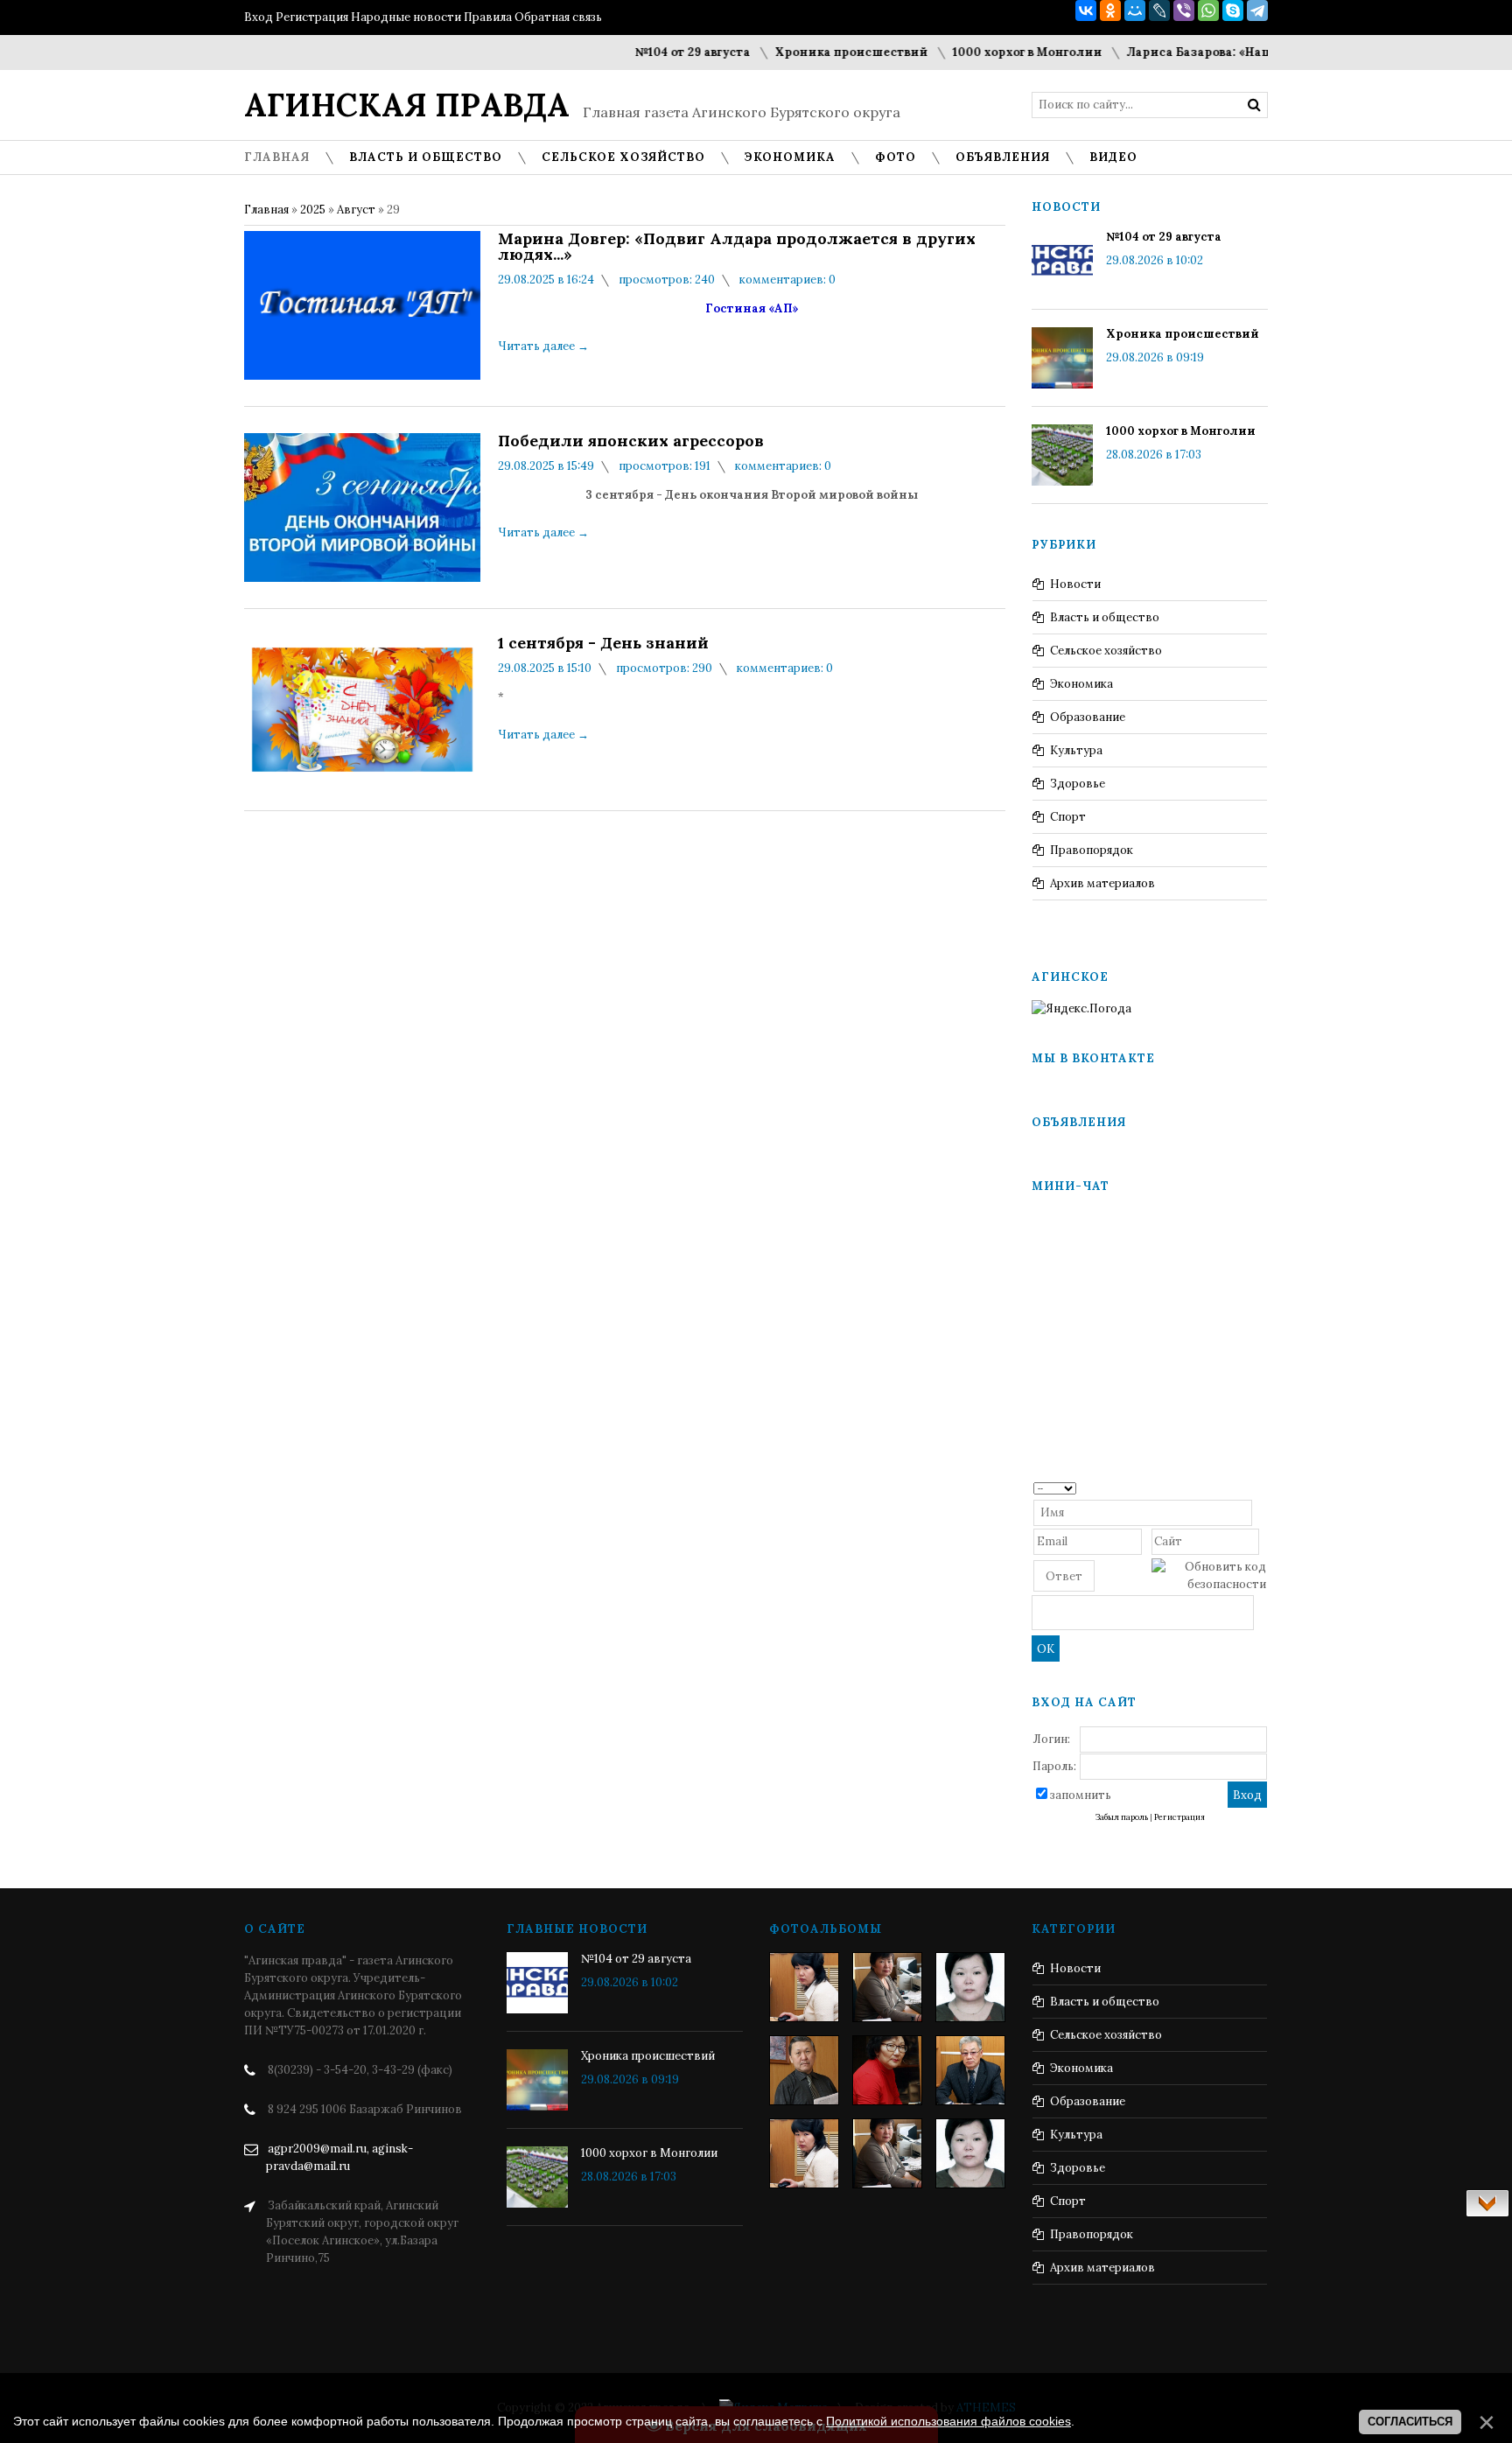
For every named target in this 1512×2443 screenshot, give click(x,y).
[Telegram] (1257, 10)
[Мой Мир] (1135, 10)
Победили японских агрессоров (631, 441)
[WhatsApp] (1208, 10)
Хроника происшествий (814, 52)
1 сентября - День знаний (603, 643)
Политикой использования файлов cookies (948, 2421)
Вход (259, 17)
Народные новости (406, 17)
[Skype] (1233, 10)
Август (356, 210)
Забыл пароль (1122, 1817)
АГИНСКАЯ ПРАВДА (407, 105)
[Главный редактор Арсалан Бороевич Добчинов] (970, 2070)
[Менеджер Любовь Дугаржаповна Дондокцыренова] (887, 1987)
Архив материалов (1102, 883)
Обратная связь (558, 17)
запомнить (1081, 1795)
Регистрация (312, 17)
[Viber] (1184, 10)
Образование (1088, 717)
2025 (313, 210)
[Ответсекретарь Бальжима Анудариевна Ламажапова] (887, 2070)
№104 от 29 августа (655, 52)
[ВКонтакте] (1086, 10)
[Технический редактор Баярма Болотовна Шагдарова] (804, 1987)
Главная (266, 210)
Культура (1076, 750)
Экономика (1081, 684)
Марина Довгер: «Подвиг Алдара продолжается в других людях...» (737, 247)
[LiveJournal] (1159, 10)
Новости (1075, 584)
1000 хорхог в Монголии (990, 52)
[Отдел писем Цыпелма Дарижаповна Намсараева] (970, 1987)
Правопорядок (1092, 850)
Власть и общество (1105, 617)
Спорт (1068, 817)
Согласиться (1410, 2422)
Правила (488, 17)
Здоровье (1078, 784)
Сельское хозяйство (1106, 651)
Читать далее (543, 346)
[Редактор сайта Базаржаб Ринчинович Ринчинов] (804, 2070)
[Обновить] (1260, 1487)
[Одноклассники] (1110, 10)
